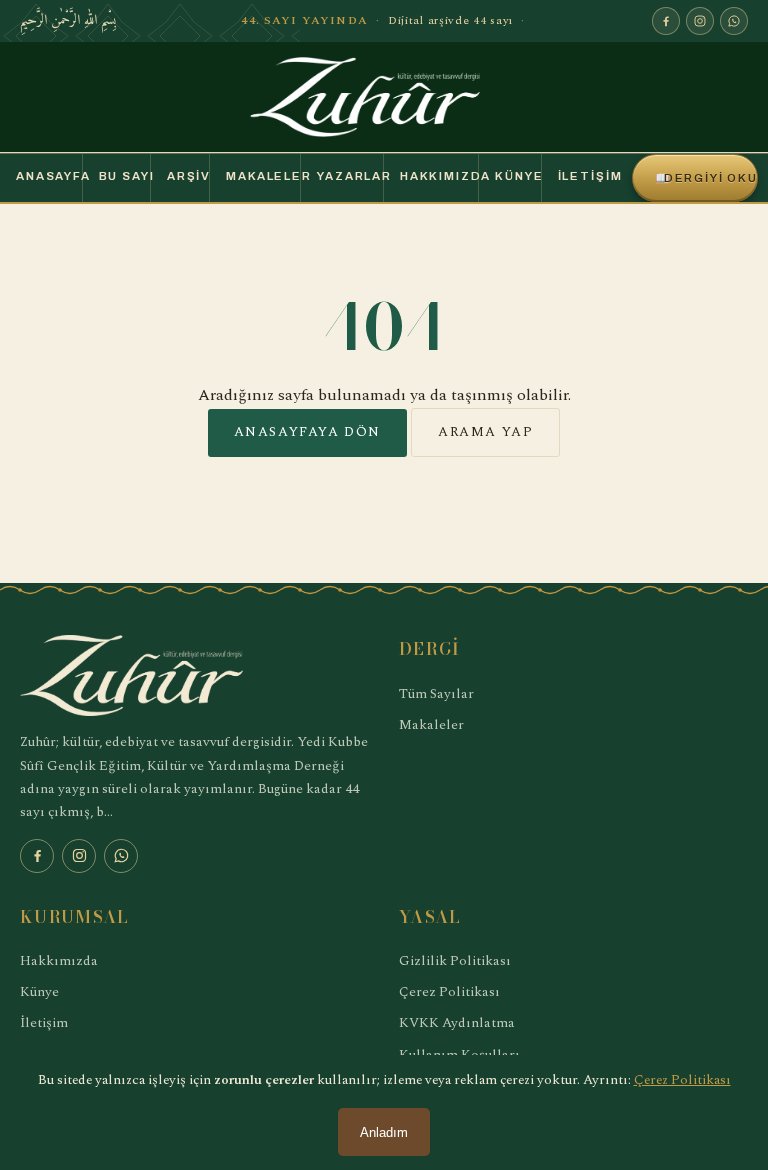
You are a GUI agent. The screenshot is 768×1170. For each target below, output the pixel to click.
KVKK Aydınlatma (457, 1022)
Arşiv (188, 176)
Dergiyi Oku (706, 178)
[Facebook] (666, 21)
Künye (517, 176)
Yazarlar (350, 176)
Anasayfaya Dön (307, 432)
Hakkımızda (439, 176)
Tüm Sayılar (436, 693)
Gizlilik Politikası (455, 960)
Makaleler (263, 176)
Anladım (384, 1132)
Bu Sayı (124, 176)
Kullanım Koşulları (459, 1054)
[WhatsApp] (734, 21)
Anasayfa (49, 176)
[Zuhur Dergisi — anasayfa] (384, 97)
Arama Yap (485, 432)
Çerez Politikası (449, 991)
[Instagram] (700, 21)
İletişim (587, 176)
